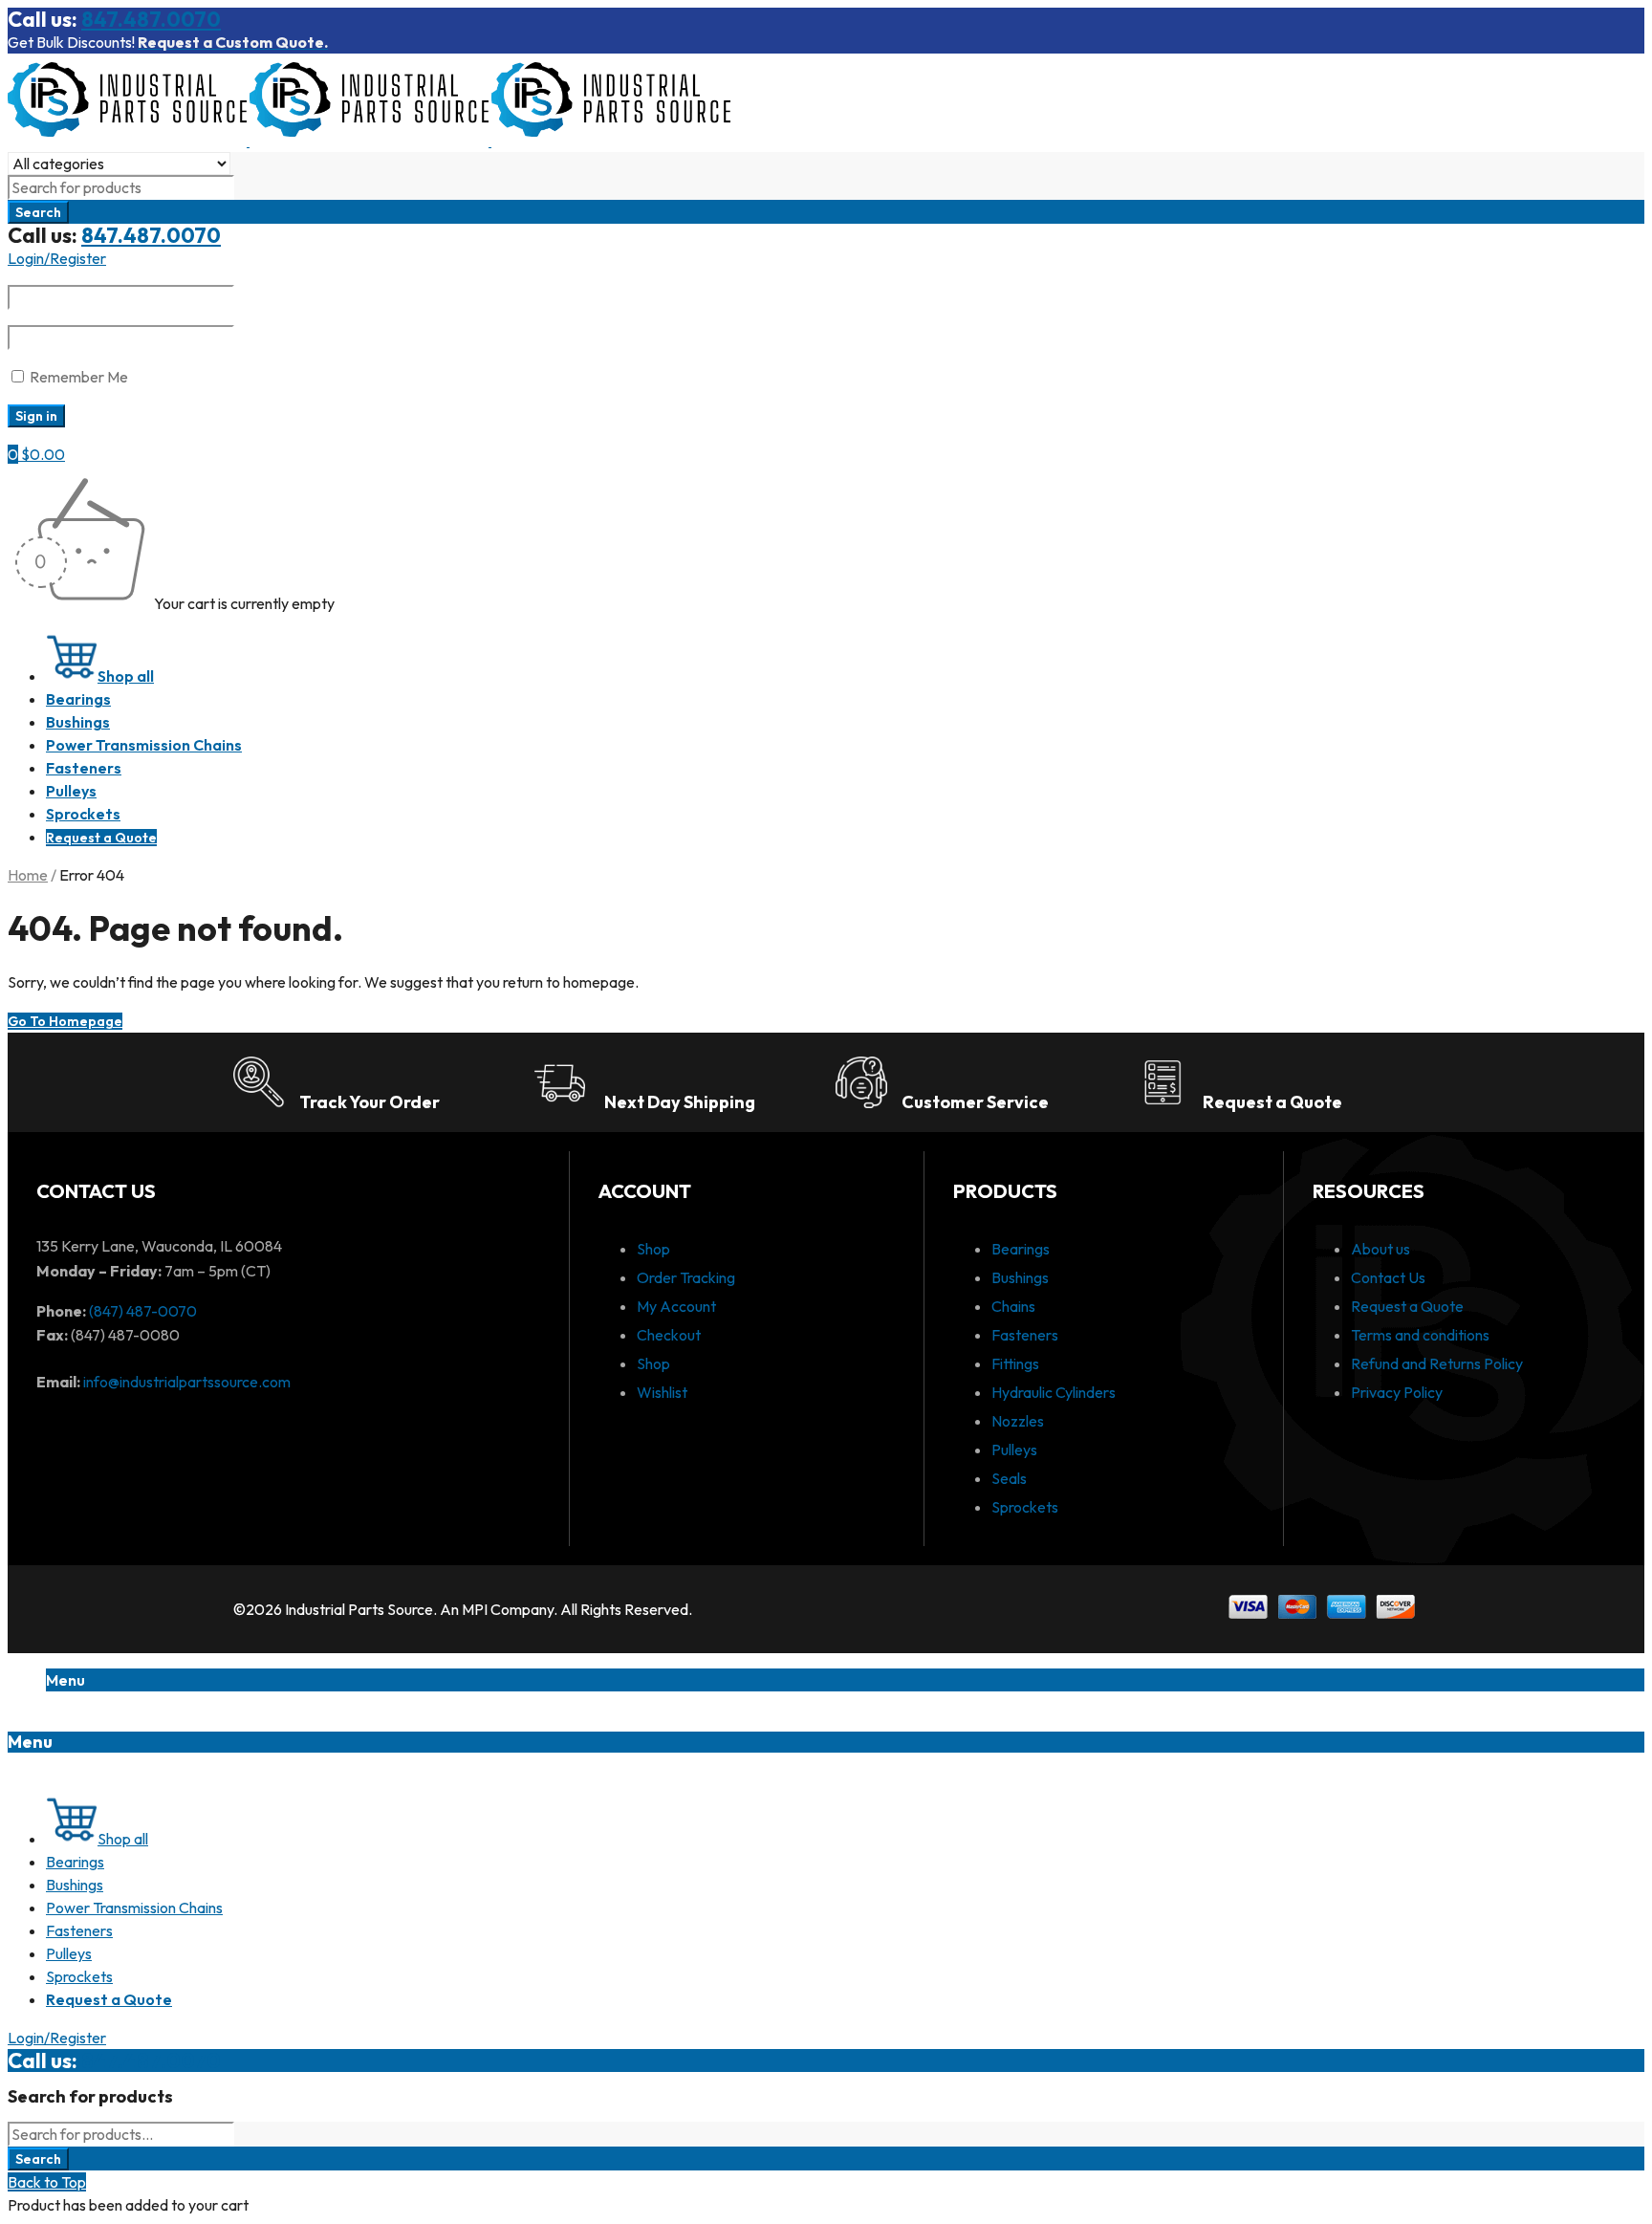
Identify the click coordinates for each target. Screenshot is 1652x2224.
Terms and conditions (1420, 1335)
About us (1380, 1249)
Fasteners (1025, 1335)
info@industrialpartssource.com (187, 1382)
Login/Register (57, 258)
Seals (1009, 1478)
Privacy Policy (1397, 1392)
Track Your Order (370, 1102)
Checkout (669, 1335)
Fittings (1015, 1363)
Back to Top (47, 2182)
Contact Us (1388, 1277)
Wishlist (662, 1392)
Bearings (1021, 1249)
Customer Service (975, 1102)
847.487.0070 (151, 19)
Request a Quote (1272, 1102)
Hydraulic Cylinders (1054, 1392)
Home (28, 875)
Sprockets (1025, 1507)
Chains (1013, 1306)
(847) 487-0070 (143, 1311)
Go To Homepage (65, 1021)
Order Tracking (686, 1277)
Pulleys (1014, 1450)
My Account (676, 1306)
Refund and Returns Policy (1437, 1363)
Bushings (1020, 1277)
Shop (653, 1249)
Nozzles (1018, 1421)
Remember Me (77, 377)
